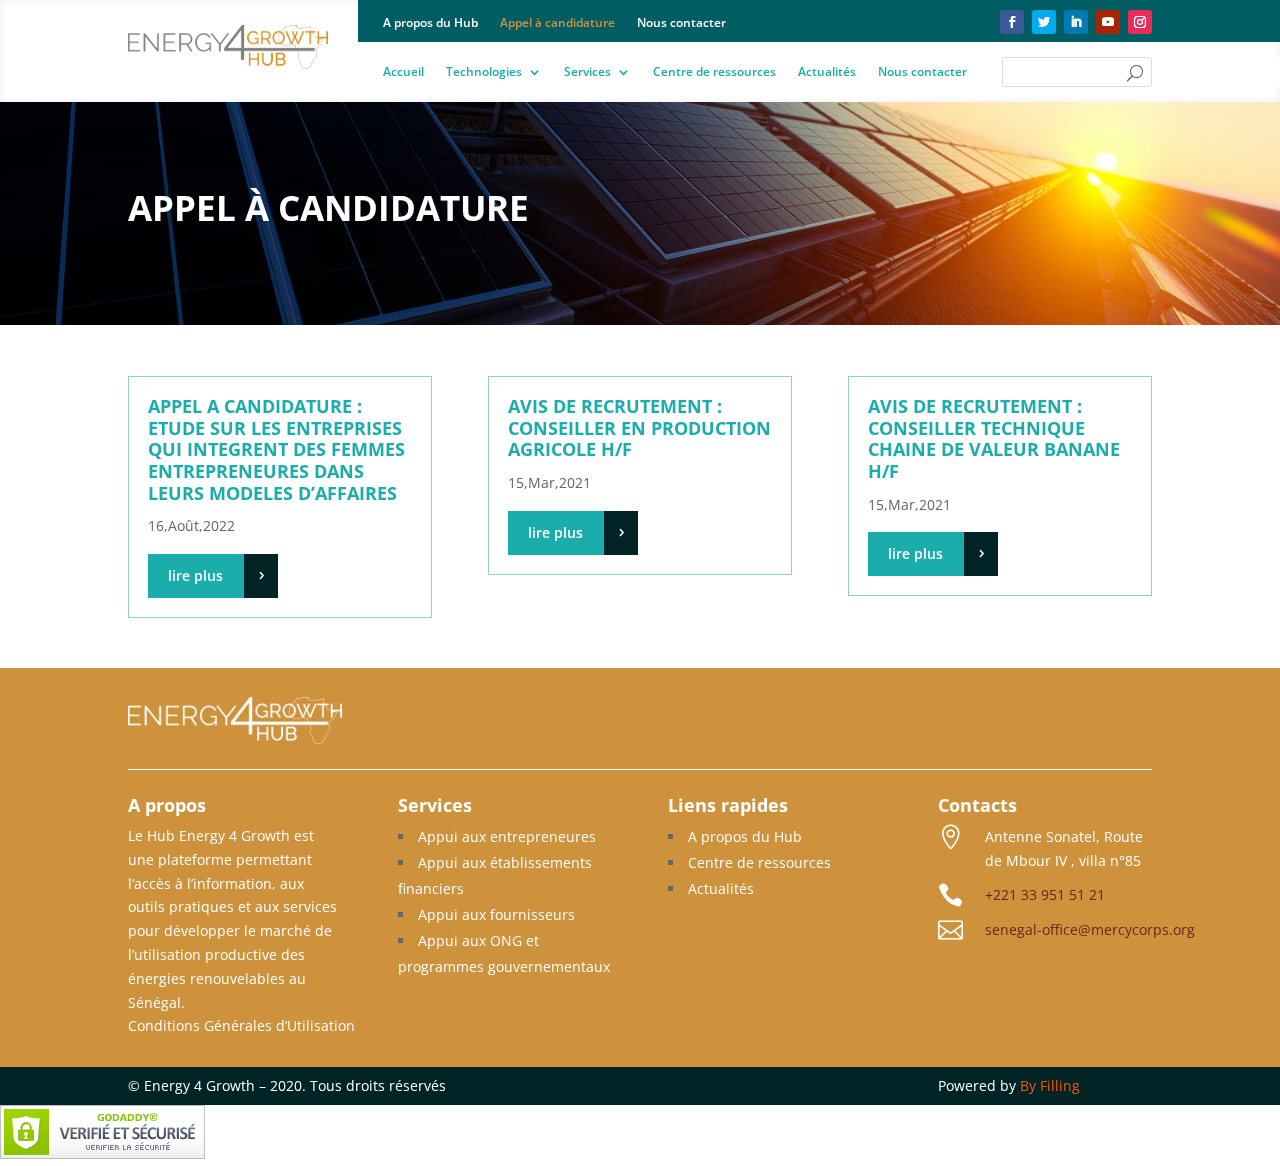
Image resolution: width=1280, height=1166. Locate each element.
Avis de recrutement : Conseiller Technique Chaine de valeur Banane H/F (994, 438)
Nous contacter (681, 23)
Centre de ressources (714, 72)
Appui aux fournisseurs (496, 914)
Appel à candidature (557, 23)
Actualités (827, 72)
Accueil (403, 72)
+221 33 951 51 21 (1045, 894)
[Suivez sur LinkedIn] (1076, 22)
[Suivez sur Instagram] (1140, 22)
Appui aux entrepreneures (507, 836)
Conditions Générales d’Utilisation (241, 1025)
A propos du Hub (430, 23)
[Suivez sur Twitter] (1044, 22)
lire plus (195, 575)
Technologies (484, 72)
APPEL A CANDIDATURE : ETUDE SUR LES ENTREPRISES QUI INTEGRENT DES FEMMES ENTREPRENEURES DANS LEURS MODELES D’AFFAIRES (276, 449)
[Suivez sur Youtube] (1108, 22)
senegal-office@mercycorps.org (1090, 929)
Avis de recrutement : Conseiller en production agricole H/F (639, 427)
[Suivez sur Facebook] (1012, 22)
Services (587, 72)
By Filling (1050, 1085)
